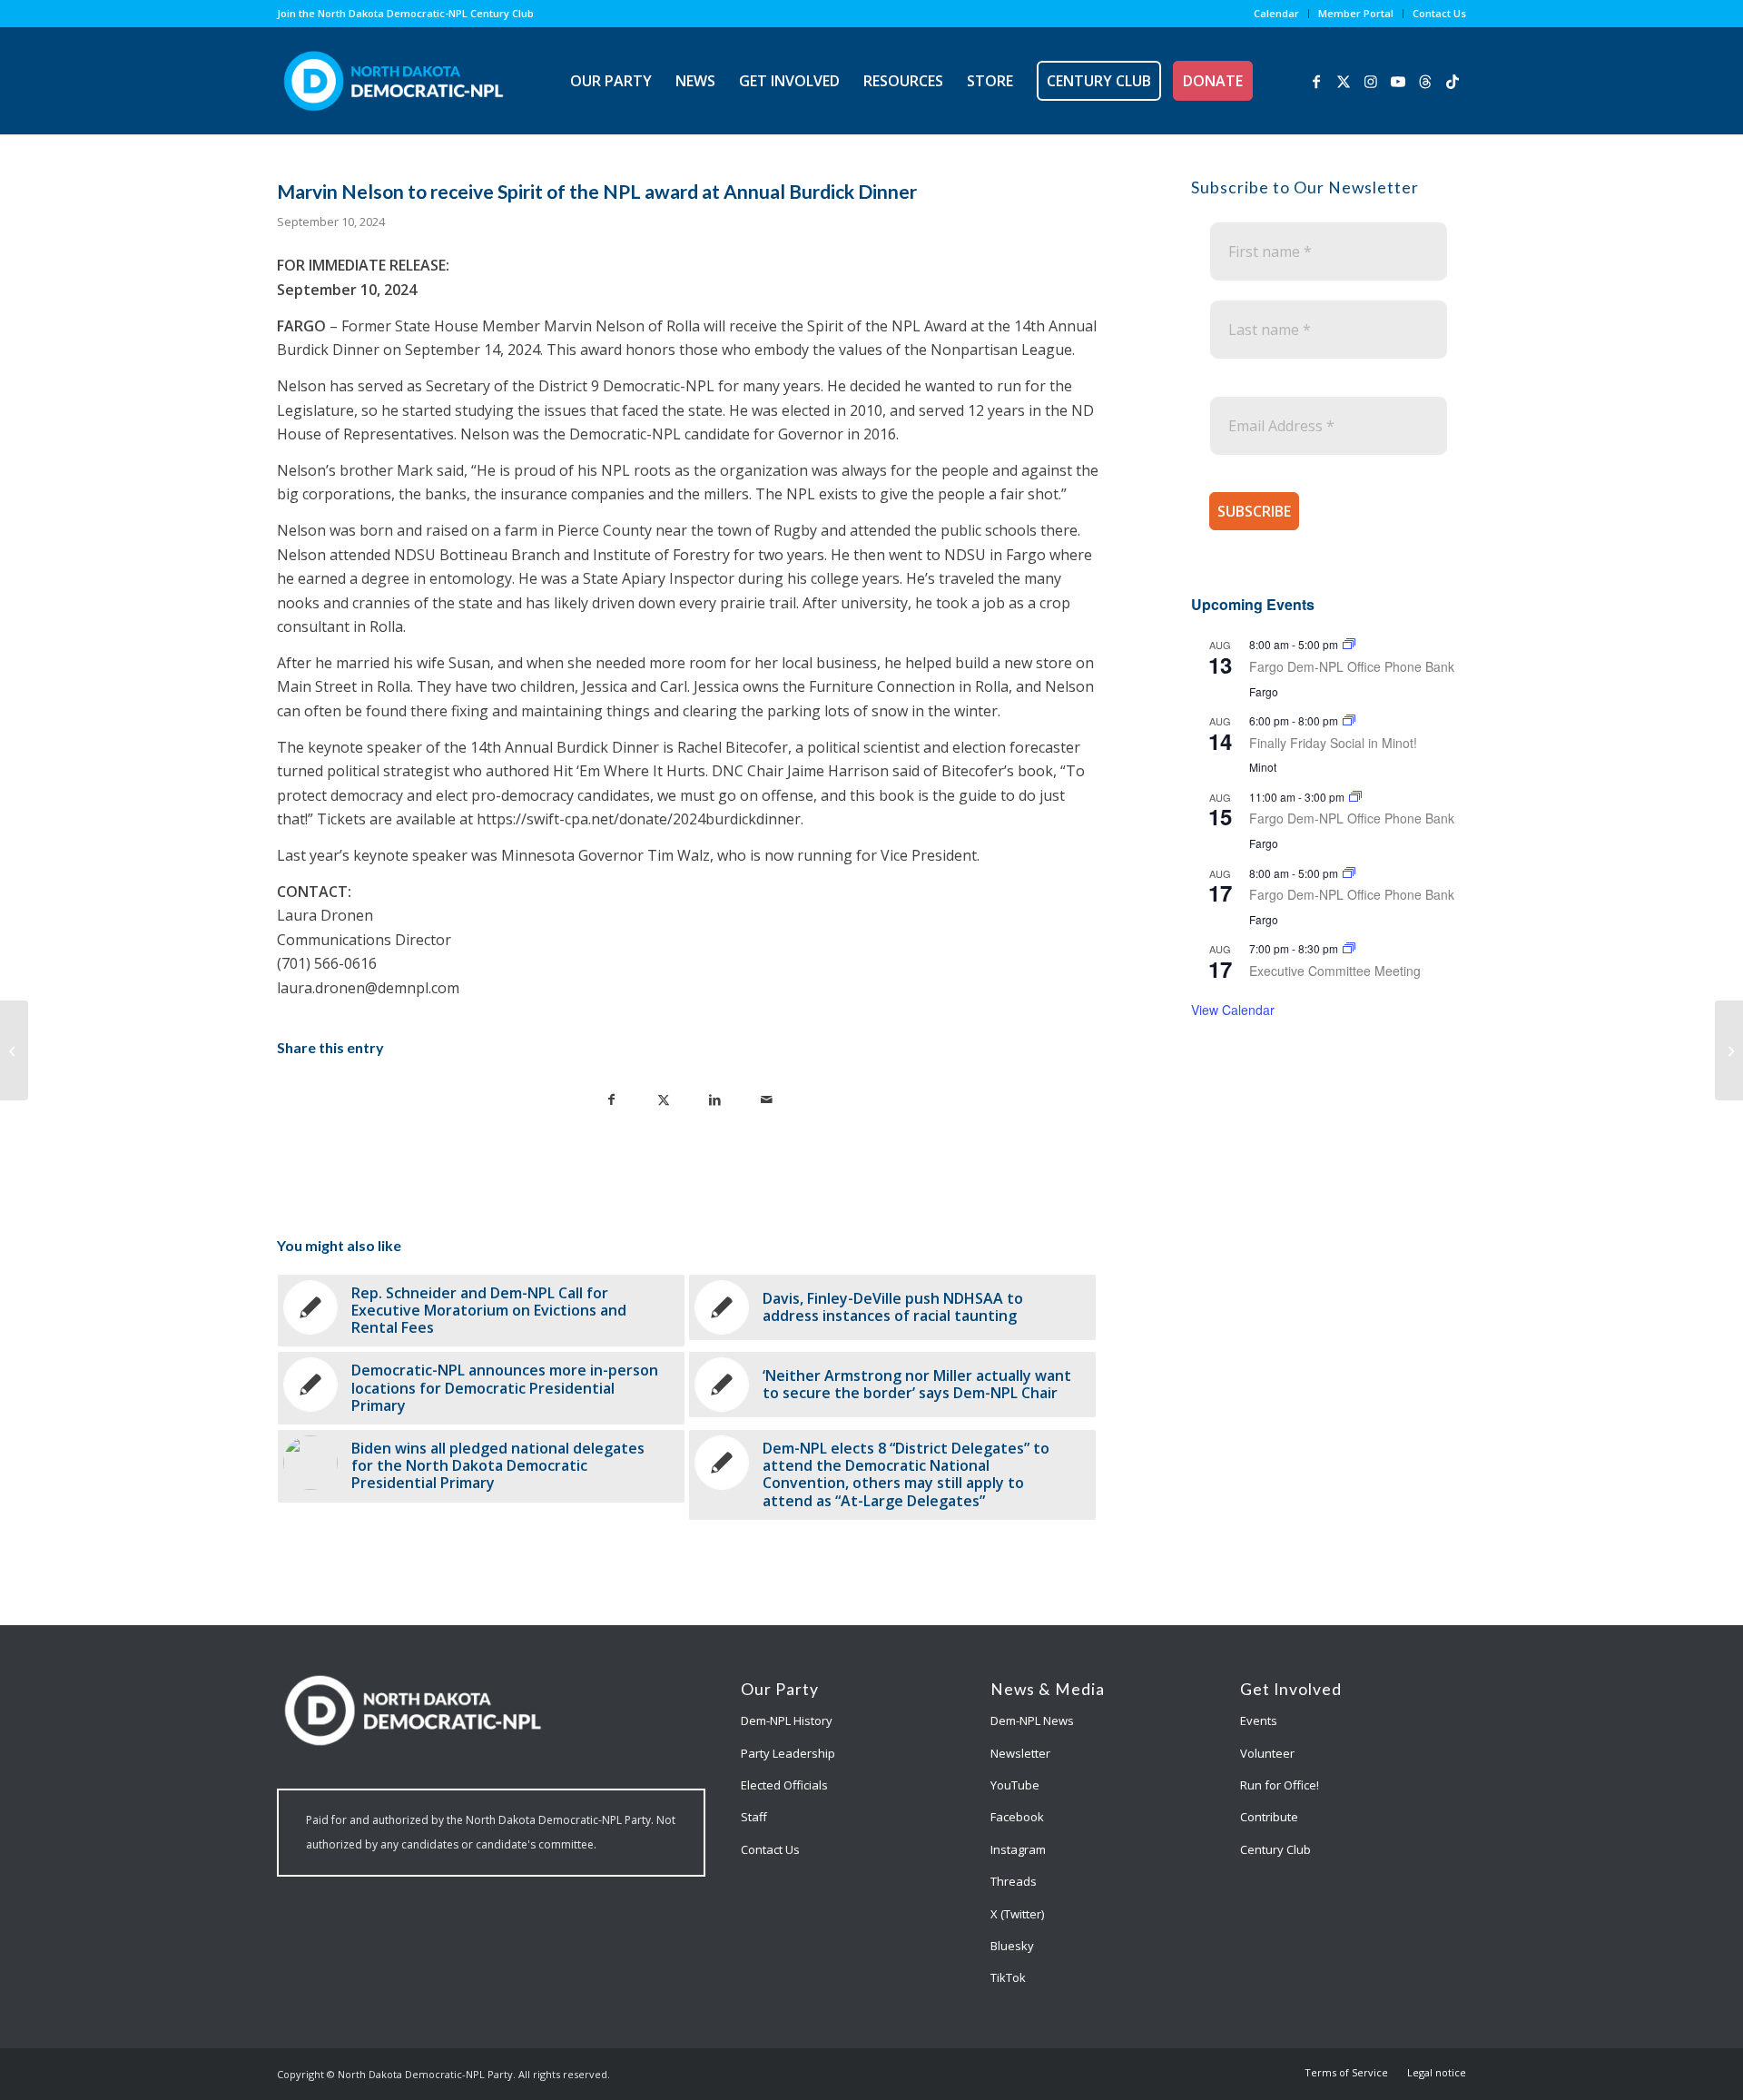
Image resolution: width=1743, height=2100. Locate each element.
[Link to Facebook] (1316, 80)
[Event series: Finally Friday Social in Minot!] (1349, 720)
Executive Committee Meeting (1335, 971)
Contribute (1269, 1817)
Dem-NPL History (787, 1720)
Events (1259, 1720)
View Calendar (1233, 1010)
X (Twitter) (1017, 1914)
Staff (754, 1817)
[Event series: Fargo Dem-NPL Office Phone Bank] (1349, 644)
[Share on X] (663, 1098)
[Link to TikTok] (1452, 80)
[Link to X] (1344, 80)
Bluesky (1012, 1946)
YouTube (1015, 1785)
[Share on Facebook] (611, 1098)
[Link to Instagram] (1371, 80)
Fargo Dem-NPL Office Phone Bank (1352, 666)
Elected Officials (784, 1785)
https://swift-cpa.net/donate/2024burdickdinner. (640, 819)
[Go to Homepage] (394, 81)
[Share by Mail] (767, 1098)
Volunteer (1267, 1753)
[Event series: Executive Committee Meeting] (1349, 948)
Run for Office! (1280, 1785)
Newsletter (1020, 1753)
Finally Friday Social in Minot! (1333, 743)
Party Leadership (788, 1753)
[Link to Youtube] (1398, 80)
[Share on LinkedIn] (715, 1098)
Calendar (1276, 13)
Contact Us (1439, 13)
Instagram (1018, 1849)
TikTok (1008, 1977)
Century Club (1275, 1849)
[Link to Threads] (1425, 80)
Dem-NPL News (1032, 1720)
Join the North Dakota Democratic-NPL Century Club (405, 13)
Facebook (1017, 1817)
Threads (1014, 1881)
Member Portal (1356, 13)
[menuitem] (1277, 14)
